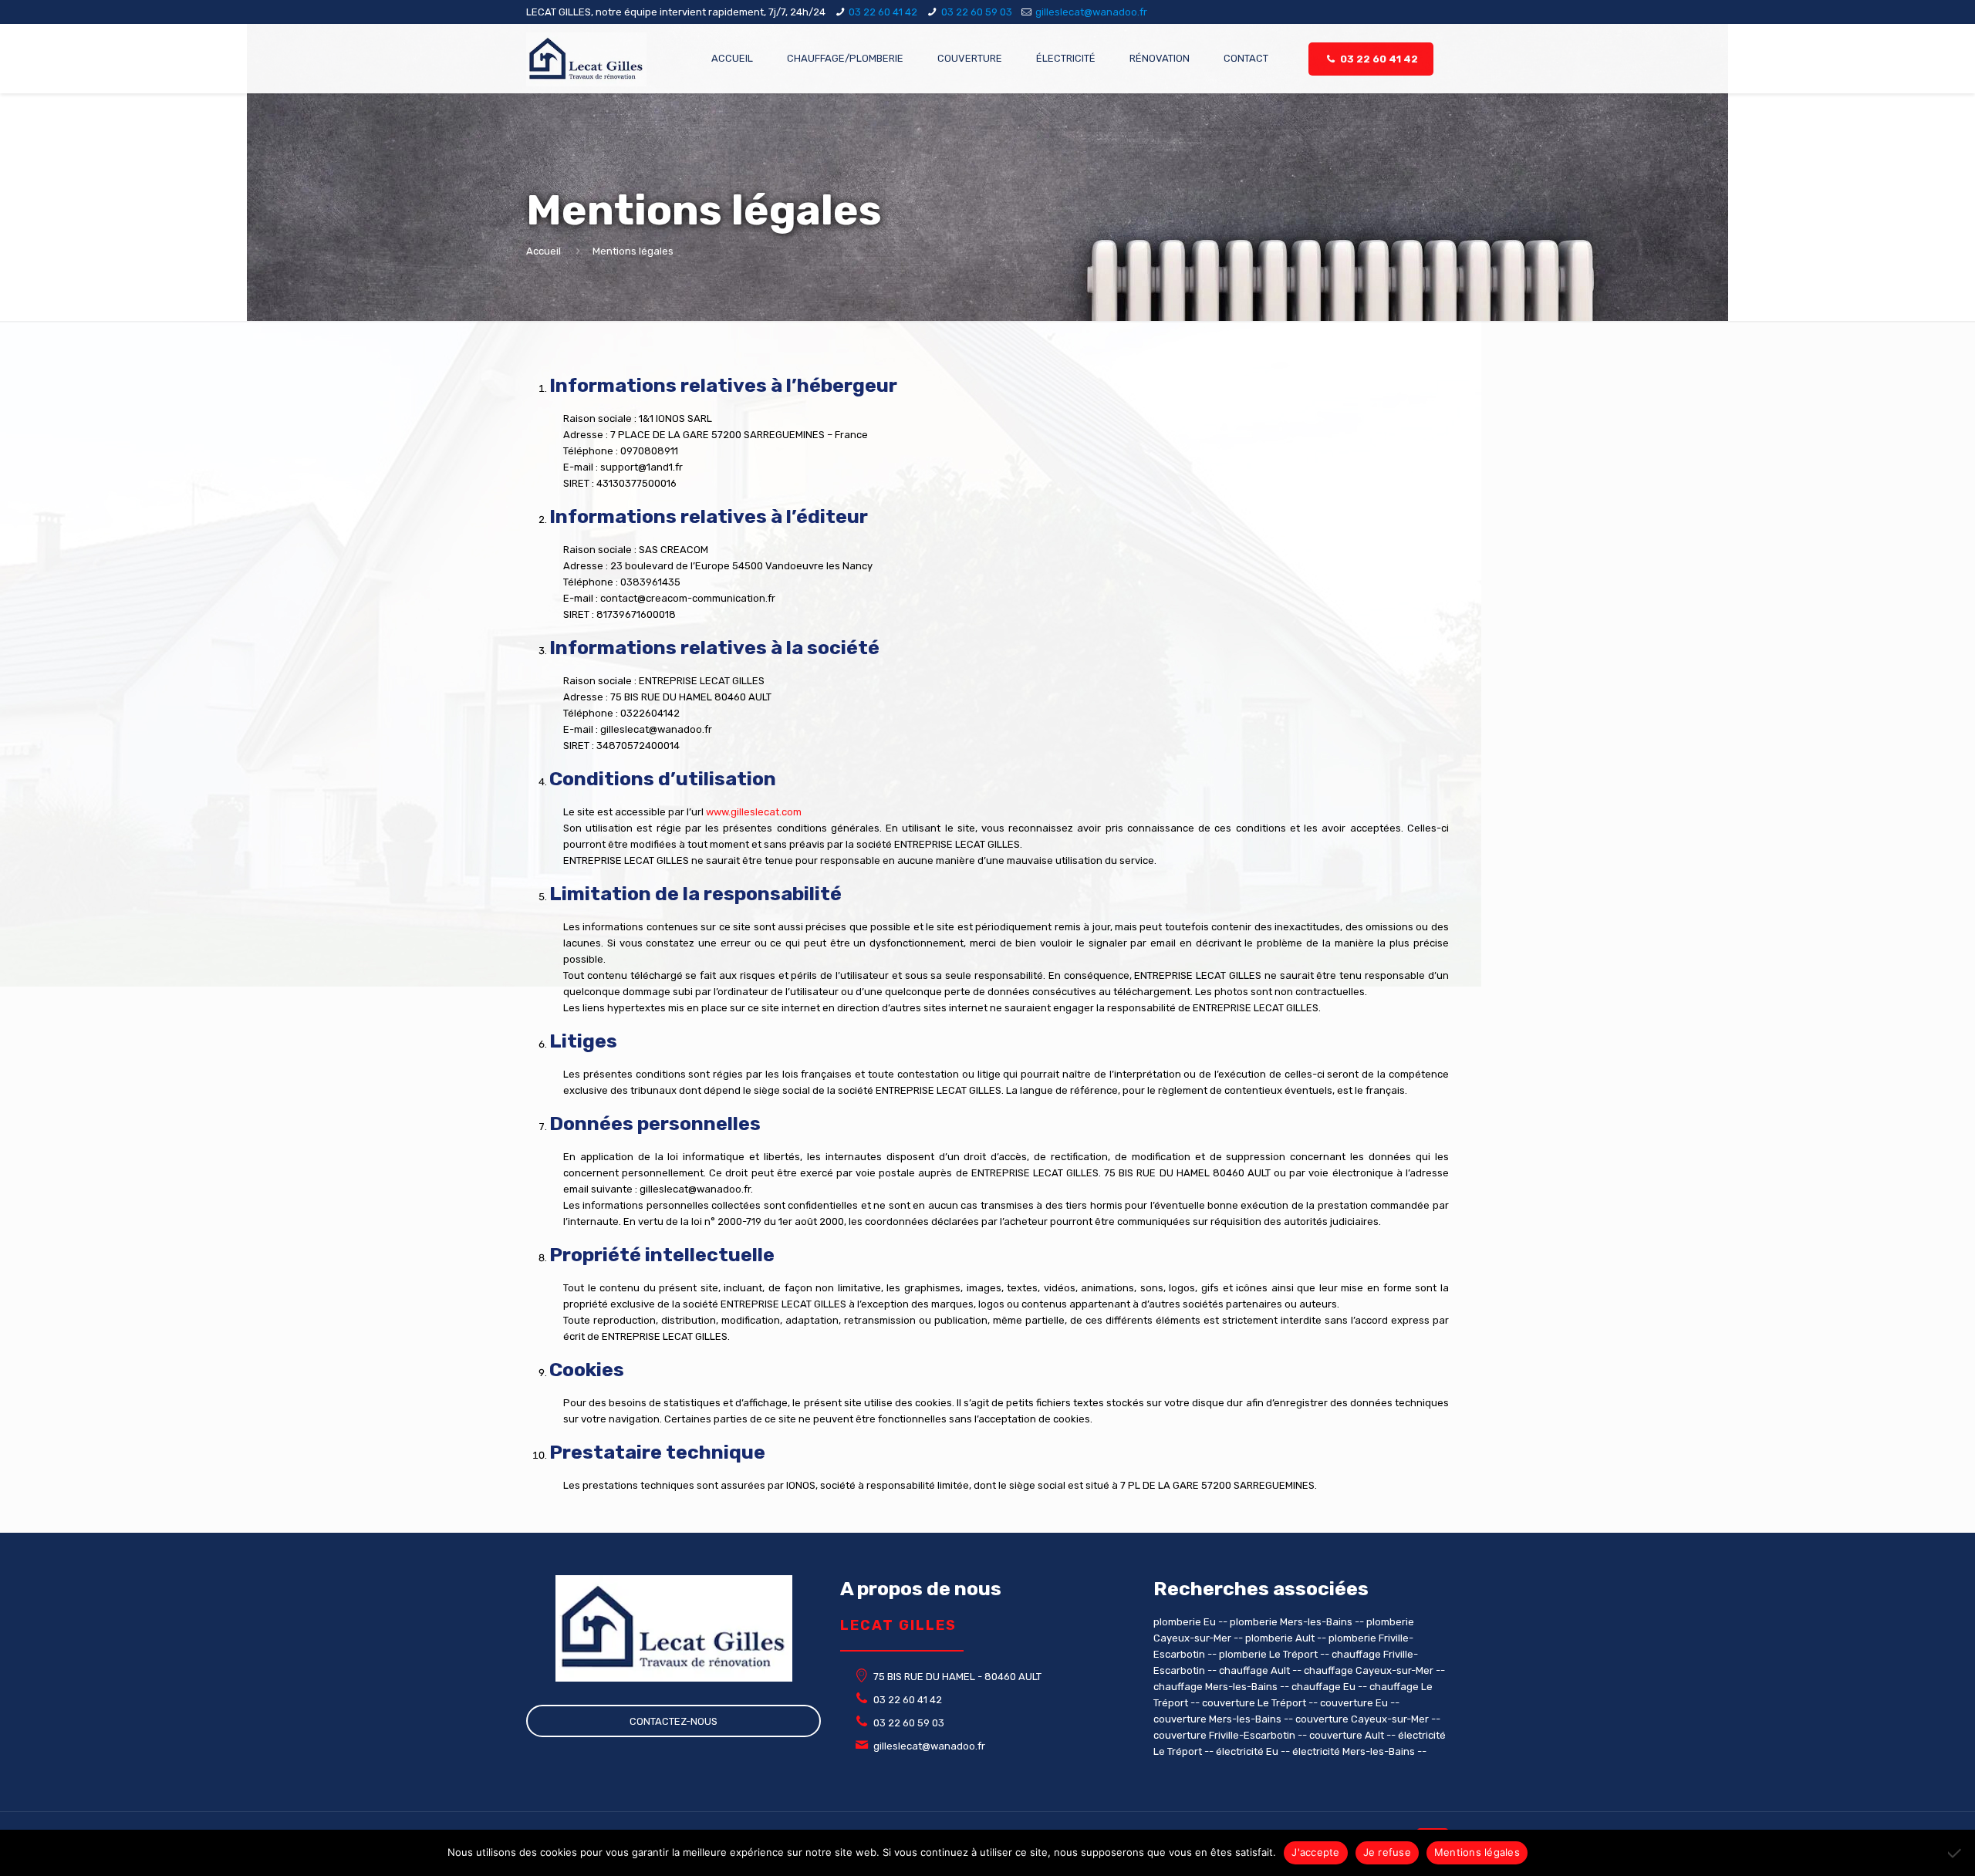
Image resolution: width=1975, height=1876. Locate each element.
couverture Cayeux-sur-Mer (1362, 1719)
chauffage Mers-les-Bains (1215, 1687)
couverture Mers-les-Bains (1217, 1719)
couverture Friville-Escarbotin (1224, 1735)
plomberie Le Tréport (1268, 1654)
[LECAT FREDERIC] (586, 59)
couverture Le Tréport (1254, 1703)
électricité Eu (1247, 1751)
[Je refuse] (1956, 1853)
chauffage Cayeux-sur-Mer (1369, 1670)
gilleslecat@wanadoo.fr (1091, 12)
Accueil (544, 251)
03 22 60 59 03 (977, 12)
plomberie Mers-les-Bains (1291, 1622)
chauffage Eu (1323, 1687)
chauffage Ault (1254, 1670)
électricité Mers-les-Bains (1354, 1751)
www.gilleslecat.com (754, 812)
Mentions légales (1477, 1852)
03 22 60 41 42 (883, 12)
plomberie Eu (1185, 1622)
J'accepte (1315, 1852)
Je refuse (1387, 1852)
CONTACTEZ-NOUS (674, 1721)
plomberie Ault (1280, 1638)
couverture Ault (1347, 1735)
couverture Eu (1354, 1703)
